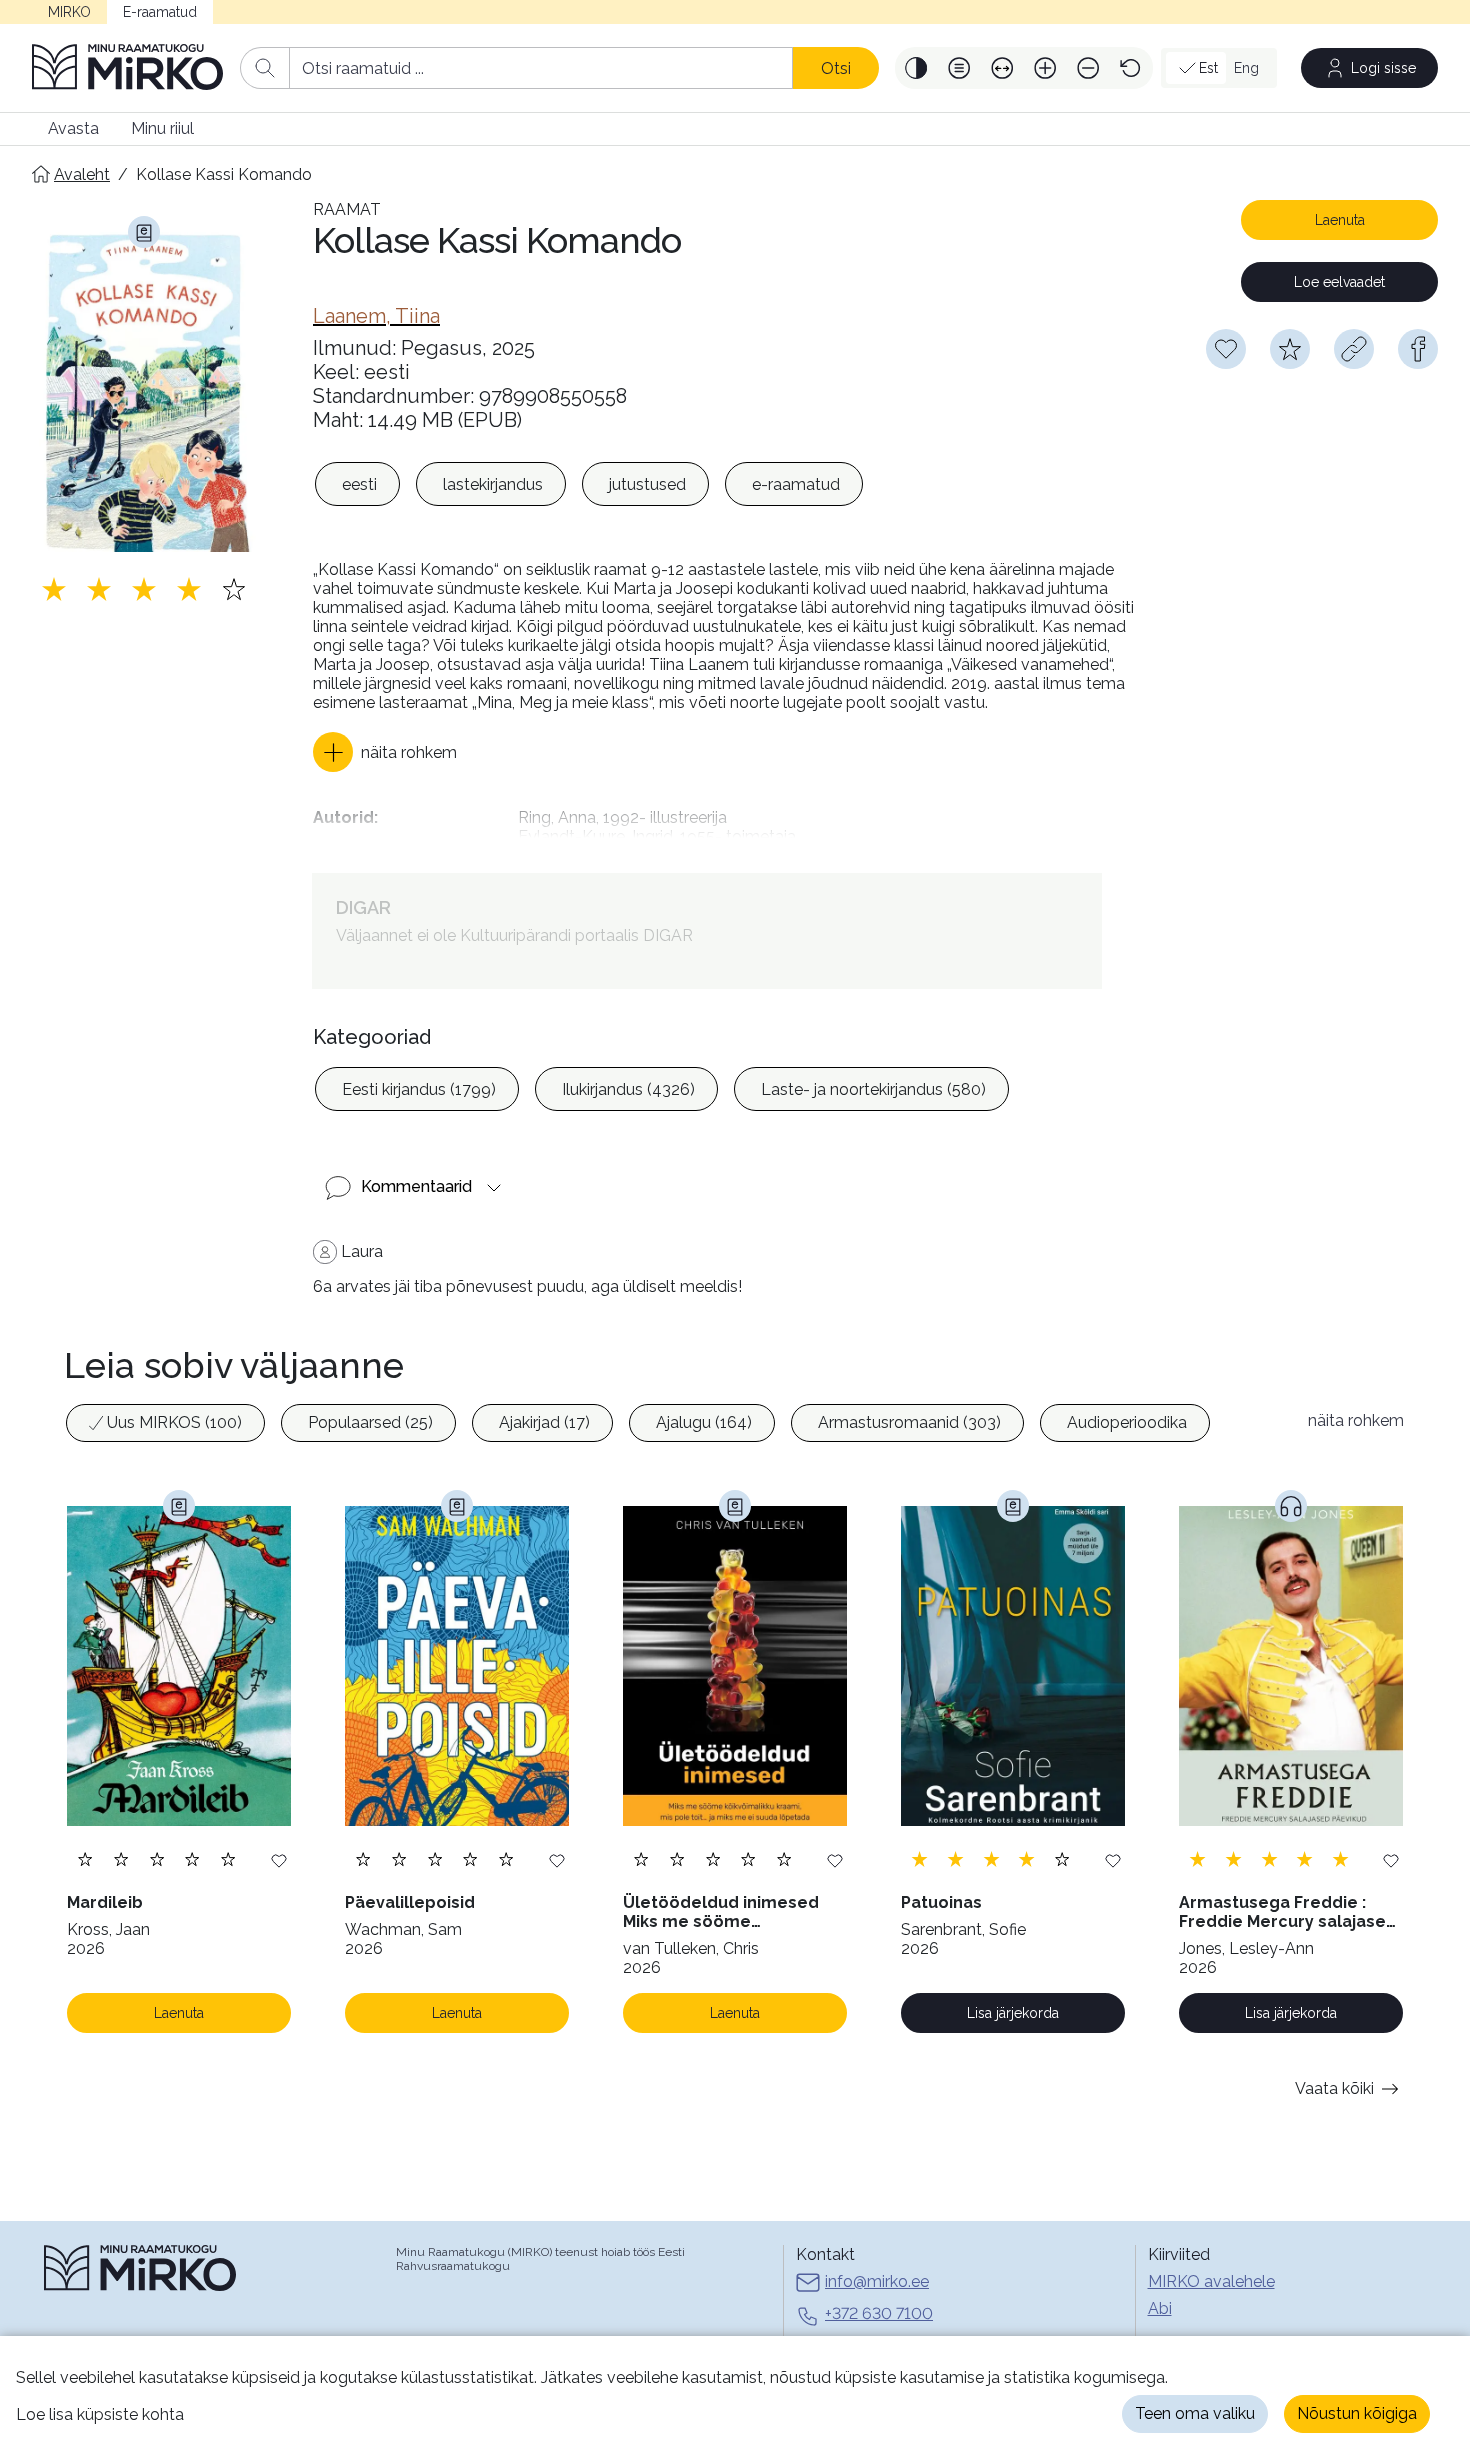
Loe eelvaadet (1339, 282)
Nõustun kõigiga (1357, 2413)
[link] (376, 316)
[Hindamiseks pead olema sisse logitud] (1290, 349)
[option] (357, 484)
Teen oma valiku (1195, 2413)
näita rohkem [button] (1356, 1420)
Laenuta (1340, 220)
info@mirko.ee (877, 2281)
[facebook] (1418, 349)
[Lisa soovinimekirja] (279, 1859)
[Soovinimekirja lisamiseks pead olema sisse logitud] (1226, 349)
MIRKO (69, 12)
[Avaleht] (128, 68)
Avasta (73, 128)
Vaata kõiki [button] (1334, 2088)
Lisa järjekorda (1013, 2013)
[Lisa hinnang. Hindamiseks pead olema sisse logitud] (144, 589)
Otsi (836, 68)
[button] (916, 68)
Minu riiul (162, 128)
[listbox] (589, 484)
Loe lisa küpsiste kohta (100, 2414)
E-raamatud (160, 12)
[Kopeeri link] (1354, 349)
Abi (1160, 2308)
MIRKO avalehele (1211, 2281)
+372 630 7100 (879, 2313)
